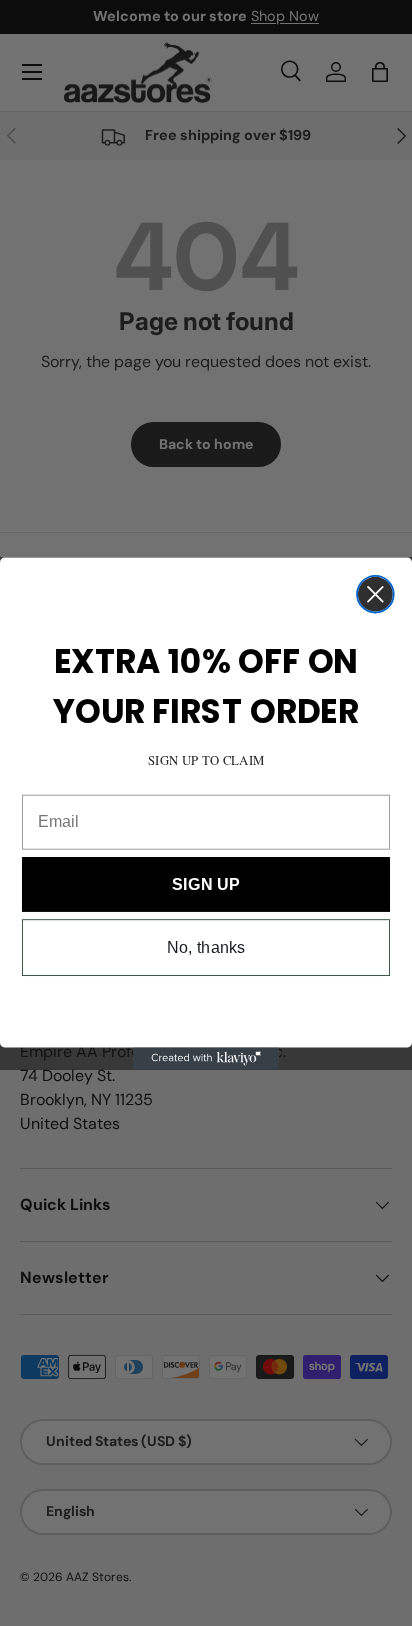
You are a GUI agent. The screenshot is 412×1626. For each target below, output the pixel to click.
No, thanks (206, 947)
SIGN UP (206, 883)
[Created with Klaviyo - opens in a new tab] (206, 1058)
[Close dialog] (375, 593)
